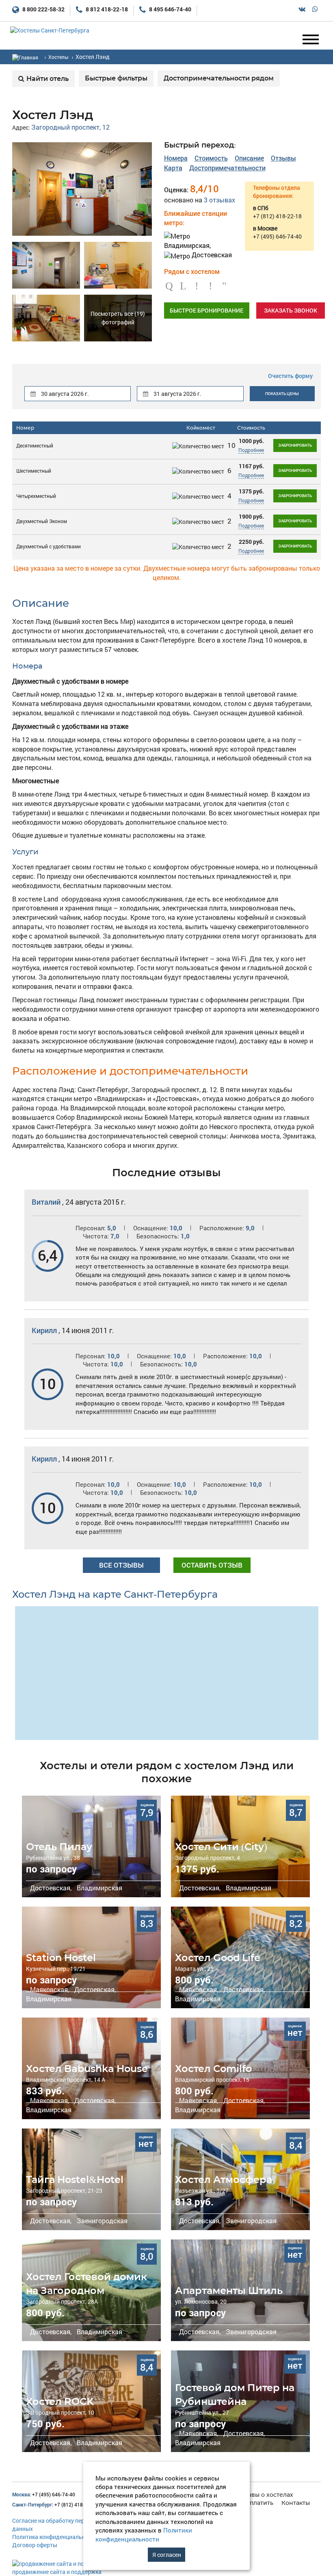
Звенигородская (101, 2221)
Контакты (296, 2503)
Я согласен (167, 2555)
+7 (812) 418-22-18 (55, 2504)
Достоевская (211, 255)
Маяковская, (49, 1989)
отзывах (219, 200)
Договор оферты (35, 2545)
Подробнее (251, 450)
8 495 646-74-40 (170, 9)
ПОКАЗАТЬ (282, 394)
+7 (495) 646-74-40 (44, 2494)
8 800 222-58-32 (43, 9)
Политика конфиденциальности (55, 2537)
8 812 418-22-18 (106, 9)
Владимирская (99, 1888)
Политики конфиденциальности (144, 2534)
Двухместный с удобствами (49, 546)
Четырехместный (36, 496)
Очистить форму (290, 376)
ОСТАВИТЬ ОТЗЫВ (212, 1565)
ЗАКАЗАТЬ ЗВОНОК (291, 310)
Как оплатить (254, 2503)
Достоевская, (50, 1888)
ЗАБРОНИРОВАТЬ (295, 445)
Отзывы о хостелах (265, 2495)
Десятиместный (35, 445)
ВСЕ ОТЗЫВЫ (121, 1565)
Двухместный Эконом (42, 521)
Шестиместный (34, 471)
